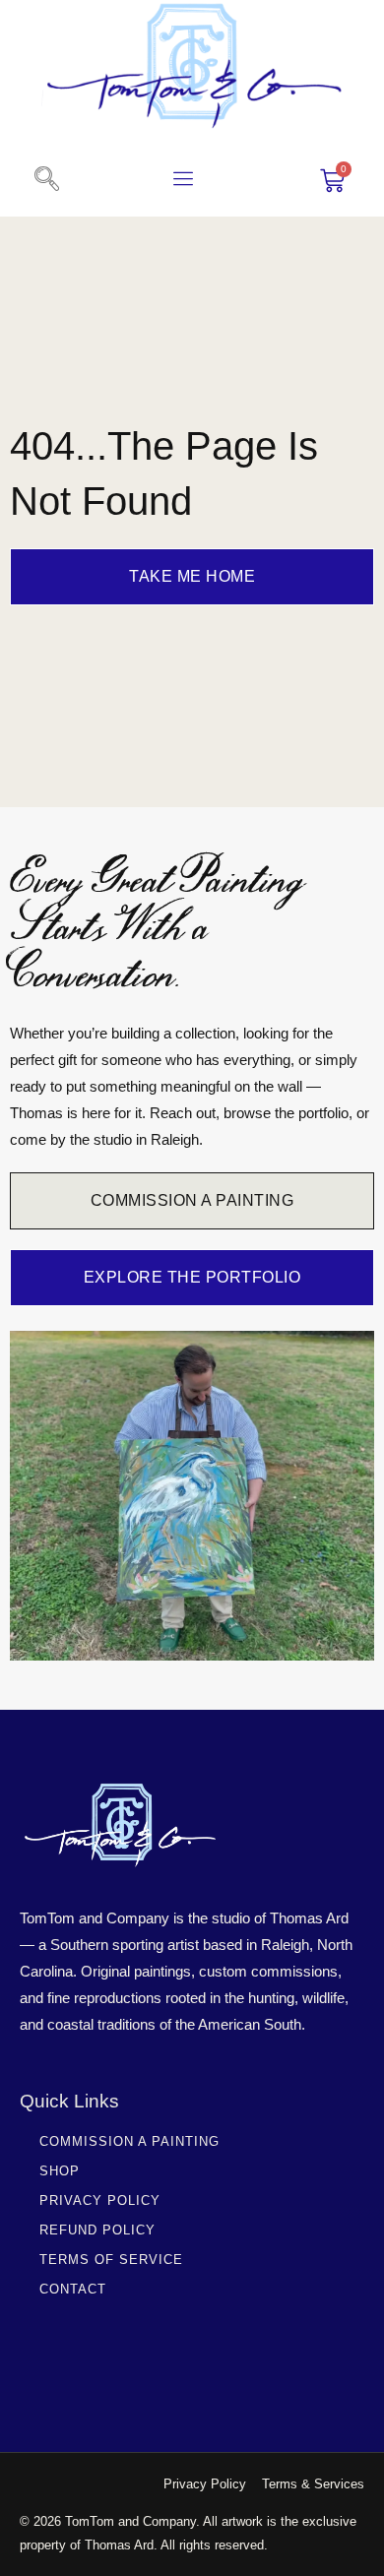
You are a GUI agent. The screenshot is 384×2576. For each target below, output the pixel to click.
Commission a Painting (129, 2141)
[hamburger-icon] (184, 181)
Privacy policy (100, 2200)
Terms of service (111, 2260)
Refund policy (97, 2230)
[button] (46, 180)
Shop (60, 2171)
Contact (73, 2289)
